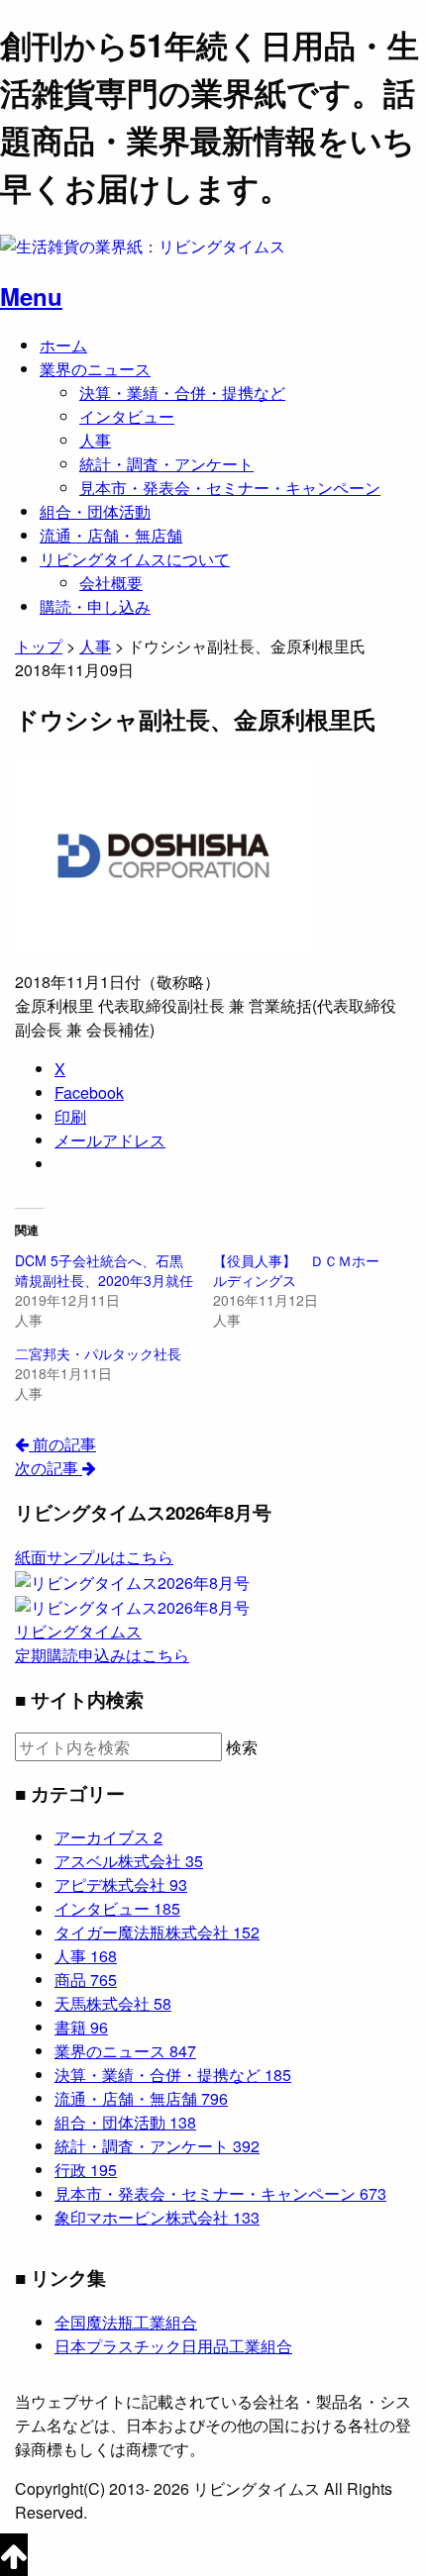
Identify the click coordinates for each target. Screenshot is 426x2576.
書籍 (81, 2027)
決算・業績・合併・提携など (182, 393)
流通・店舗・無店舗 (111, 535)
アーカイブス (108, 1837)
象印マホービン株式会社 (157, 2217)
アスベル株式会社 (129, 1861)
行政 (86, 2170)
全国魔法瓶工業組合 (126, 2322)
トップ (39, 646)
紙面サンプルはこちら (94, 1557)
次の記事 (49, 1468)
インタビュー (127, 416)
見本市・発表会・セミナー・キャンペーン (230, 488)
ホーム (63, 345)
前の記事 (62, 1444)
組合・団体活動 (95, 511)
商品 (86, 1980)
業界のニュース (95, 369)
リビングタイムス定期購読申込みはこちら (102, 1643)
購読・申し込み (95, 606)
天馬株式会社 (113, 2003)
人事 (95, 440)
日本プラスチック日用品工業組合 (173, 2346)
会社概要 (111, 583)
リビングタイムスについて (135, 559)
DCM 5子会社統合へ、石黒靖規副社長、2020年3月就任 (104, 1270)
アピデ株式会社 (121, 1884)
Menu (31, 296)
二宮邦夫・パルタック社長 (98, 1353)
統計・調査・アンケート (166, 464)
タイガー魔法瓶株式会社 (157, 1932)
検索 (242, 1747)
